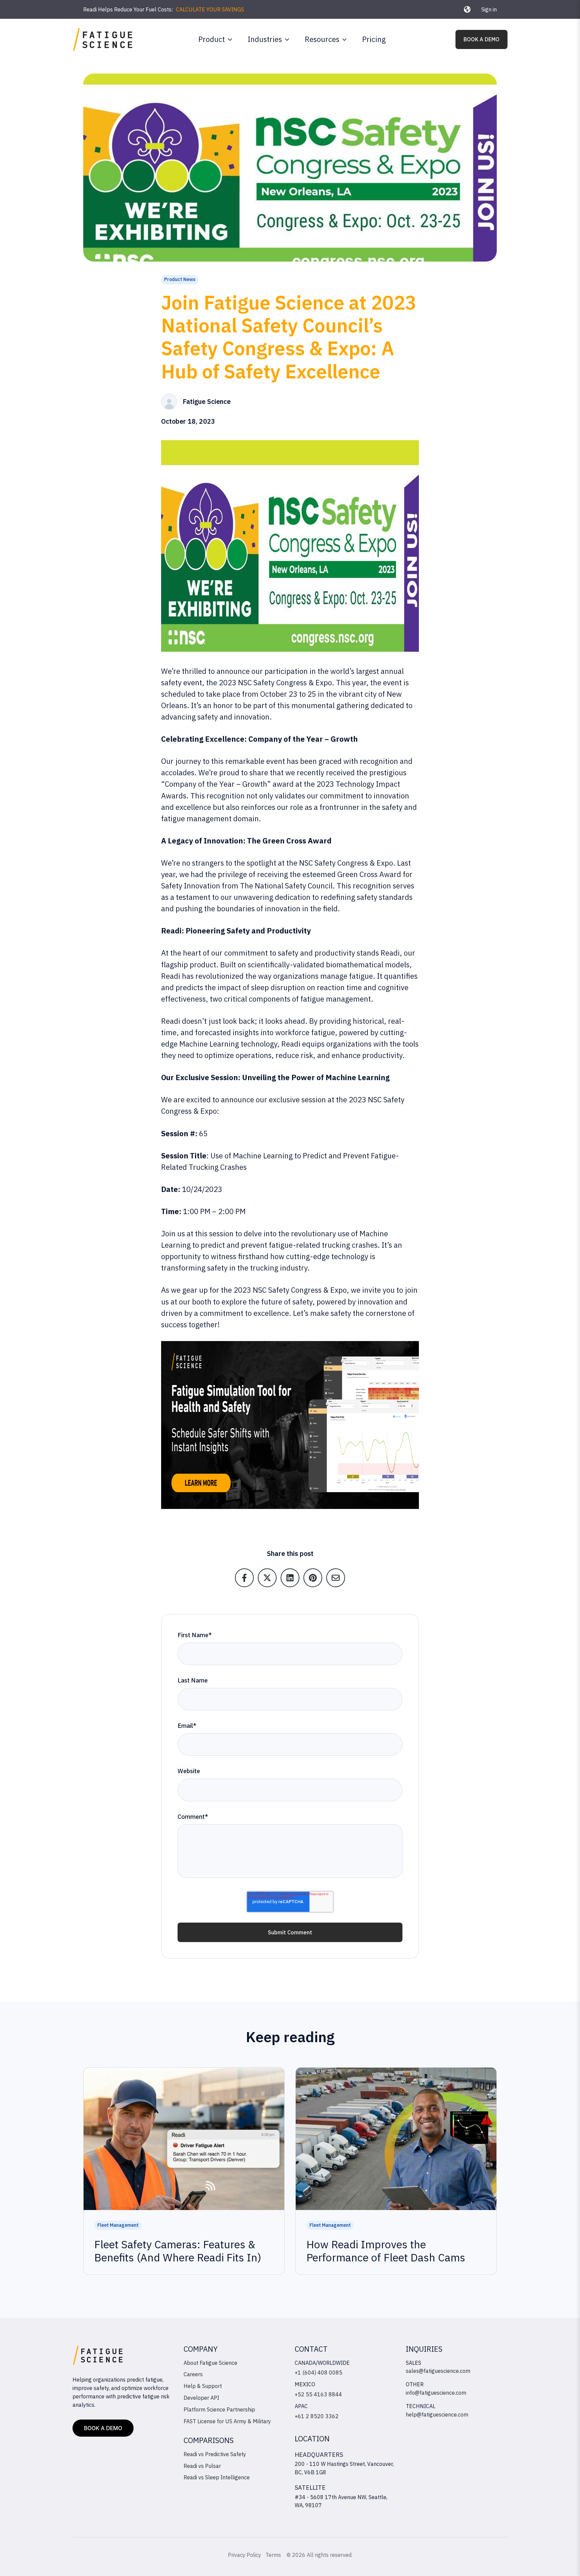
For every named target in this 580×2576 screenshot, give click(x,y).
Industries (265, 39)
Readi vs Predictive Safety (215, 2454)
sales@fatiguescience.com (438, 2371)
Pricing (374, 39)
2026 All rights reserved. (322, 2555)
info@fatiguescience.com (436, 2393)
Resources (322, 39)
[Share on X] (267, 1578)
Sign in (489, 9)
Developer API (201, 2398)
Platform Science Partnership (219, 2409)
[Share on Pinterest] (313, 1578)
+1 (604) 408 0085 (319, 2373)
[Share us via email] (336, 1578)
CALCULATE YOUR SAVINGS (210, 9)
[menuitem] (214, 39)
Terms (274, 2555)
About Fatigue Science (210, 2363)
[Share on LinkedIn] (290, 1578)
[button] (467, 9)
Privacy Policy (245, 2555)
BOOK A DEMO (481, 39)
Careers (193, 2374)
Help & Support (203, 2386)
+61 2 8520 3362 (317, 2416)
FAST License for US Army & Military (227, 2421)
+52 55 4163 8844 (318, 2394)
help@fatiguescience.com (437, 2414)
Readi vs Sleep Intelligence (217, 2477)
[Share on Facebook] (244, 1578)
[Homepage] (103, 39)
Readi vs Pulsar (202, 2466)
